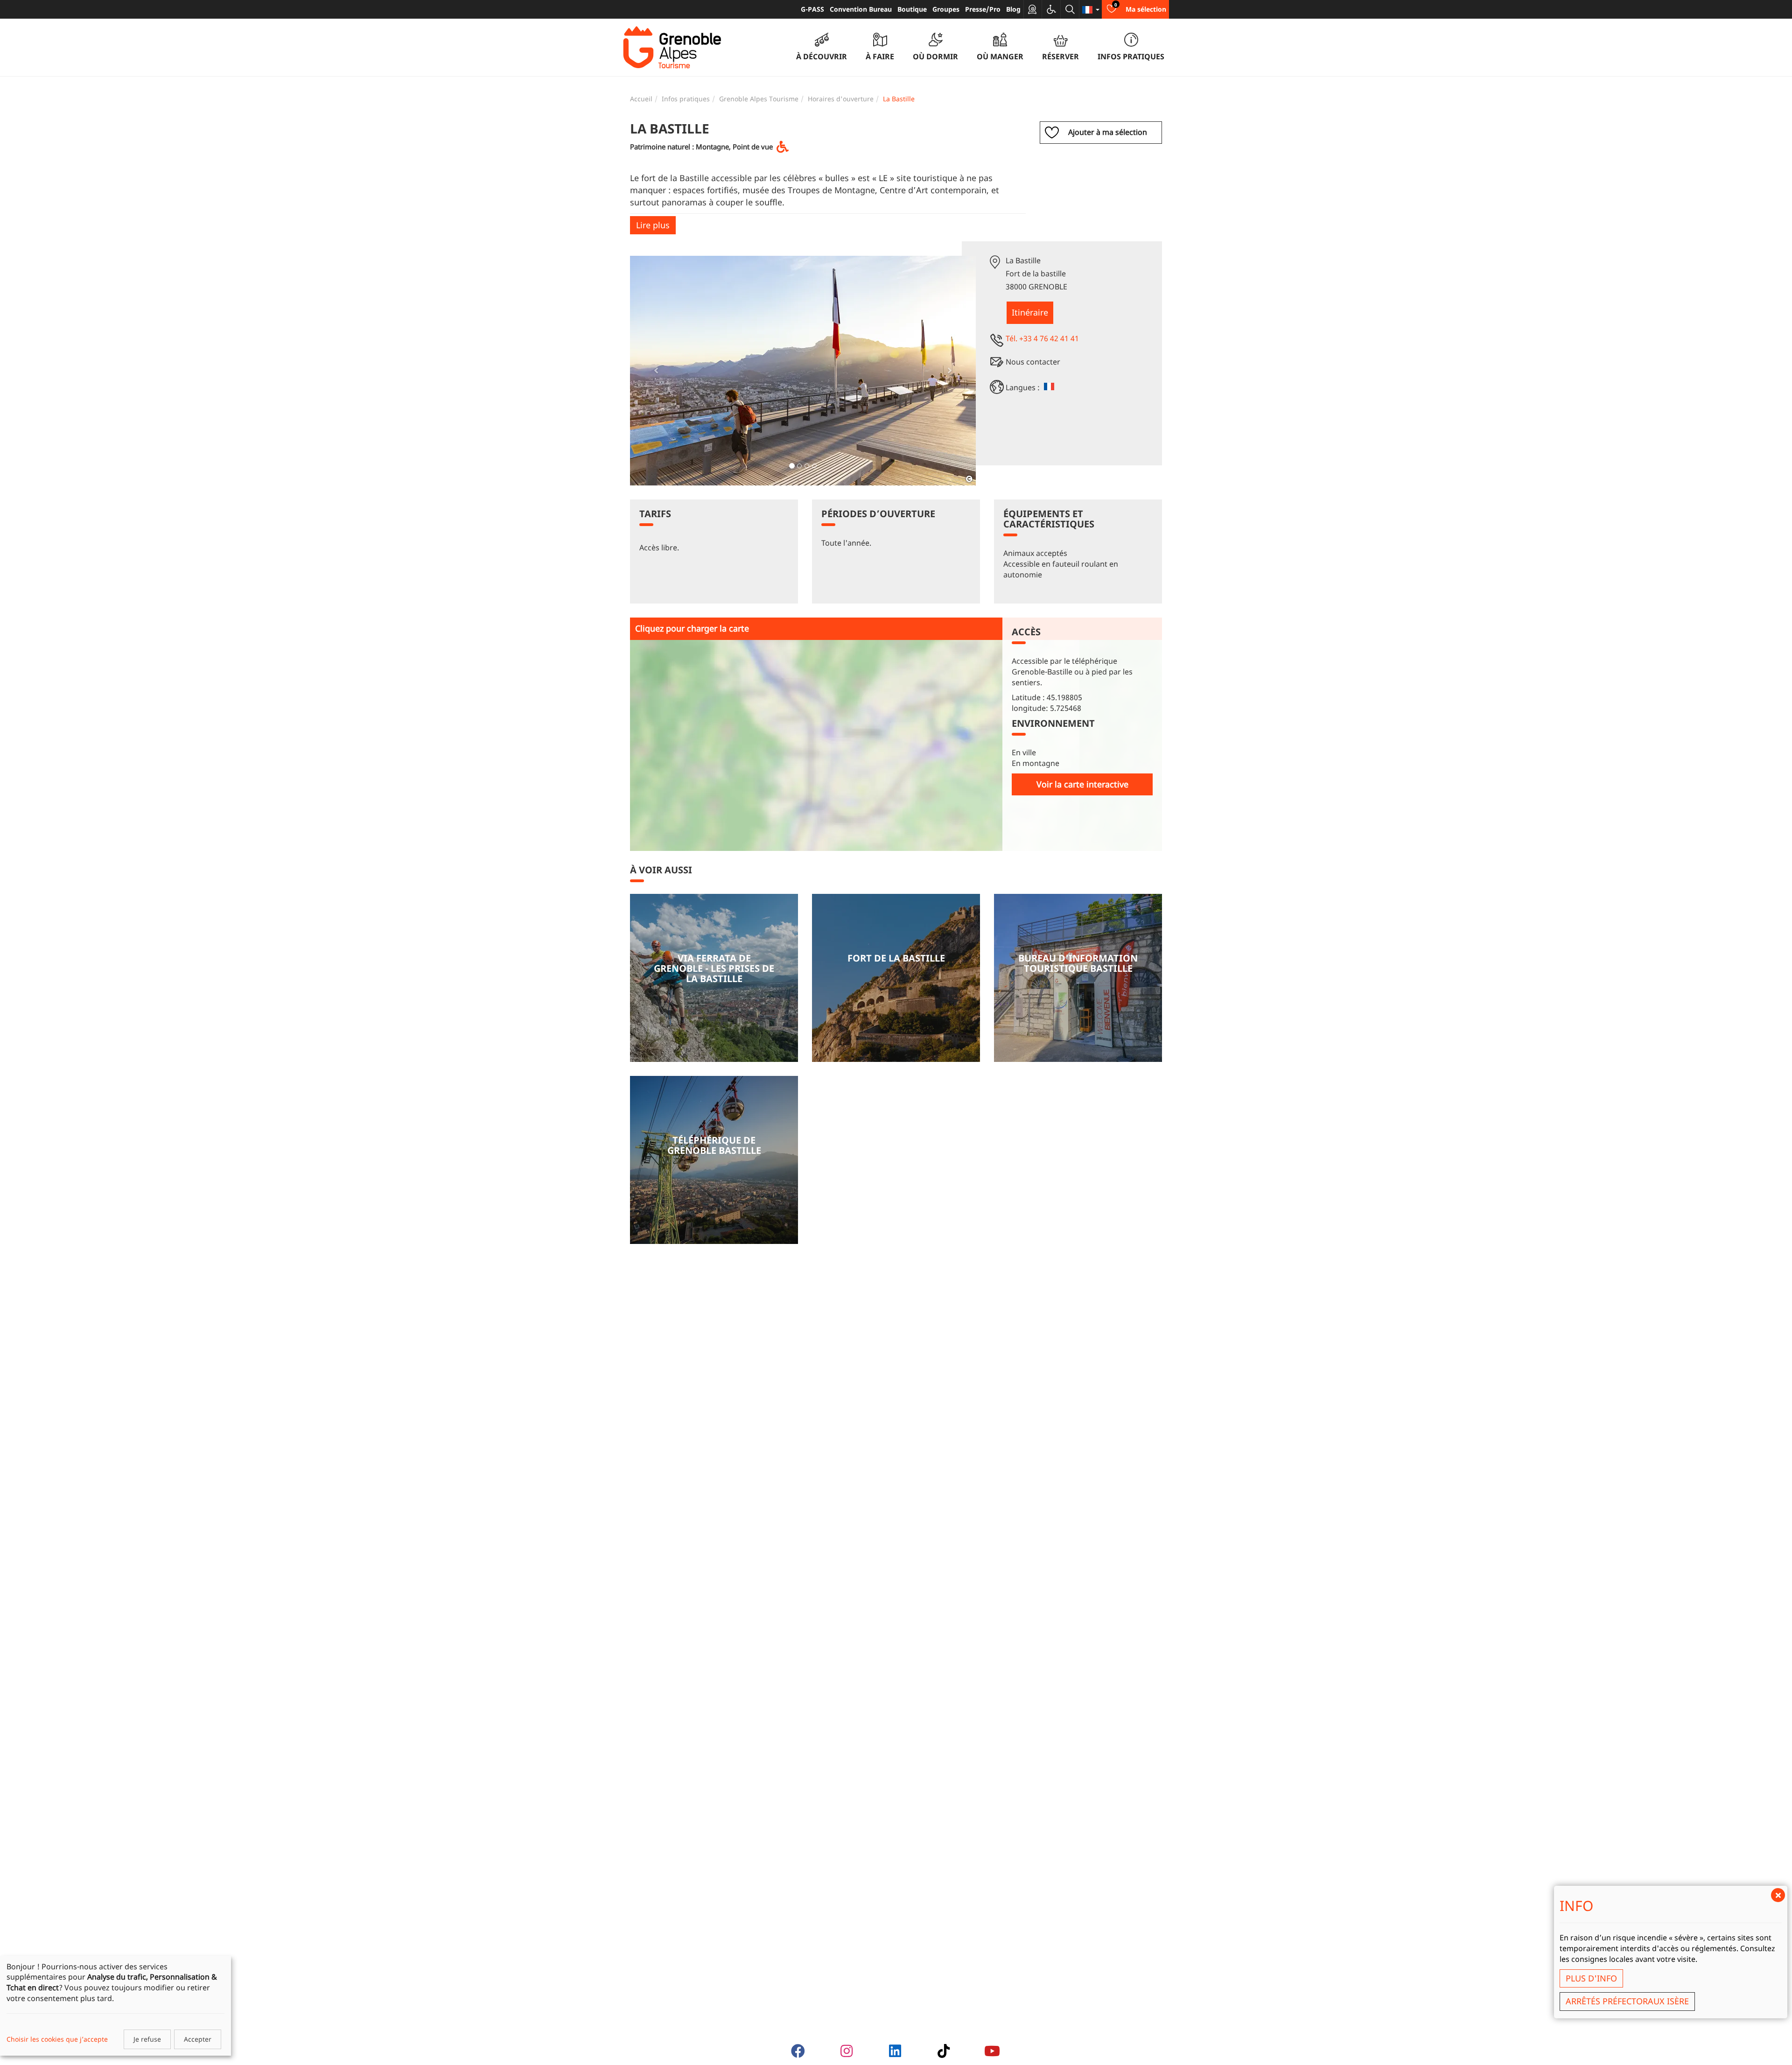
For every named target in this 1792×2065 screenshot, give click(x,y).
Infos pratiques (686, 99)
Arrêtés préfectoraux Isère (1627, 2001)
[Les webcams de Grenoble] (1033, 9)
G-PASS (812, 9)
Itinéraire (1030, 312)
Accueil (641, 99)
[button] (656, 371)
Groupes (946, 9)
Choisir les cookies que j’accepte (57, 2039)
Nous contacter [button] (1033, 362)
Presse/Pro (983, 9)
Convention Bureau (861, 9)
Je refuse (147, 2039)
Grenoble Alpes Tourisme (759, 99)
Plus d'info (1591, 1978)
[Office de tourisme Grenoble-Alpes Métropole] (672, 48)
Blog (1013, 9)
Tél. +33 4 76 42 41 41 (1042, 338)
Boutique (912, 9)
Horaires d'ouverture (841, 99)
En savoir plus (714, 978)
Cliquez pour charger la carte (692, 628)
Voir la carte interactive (1082, 784)
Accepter (198, 2039)
